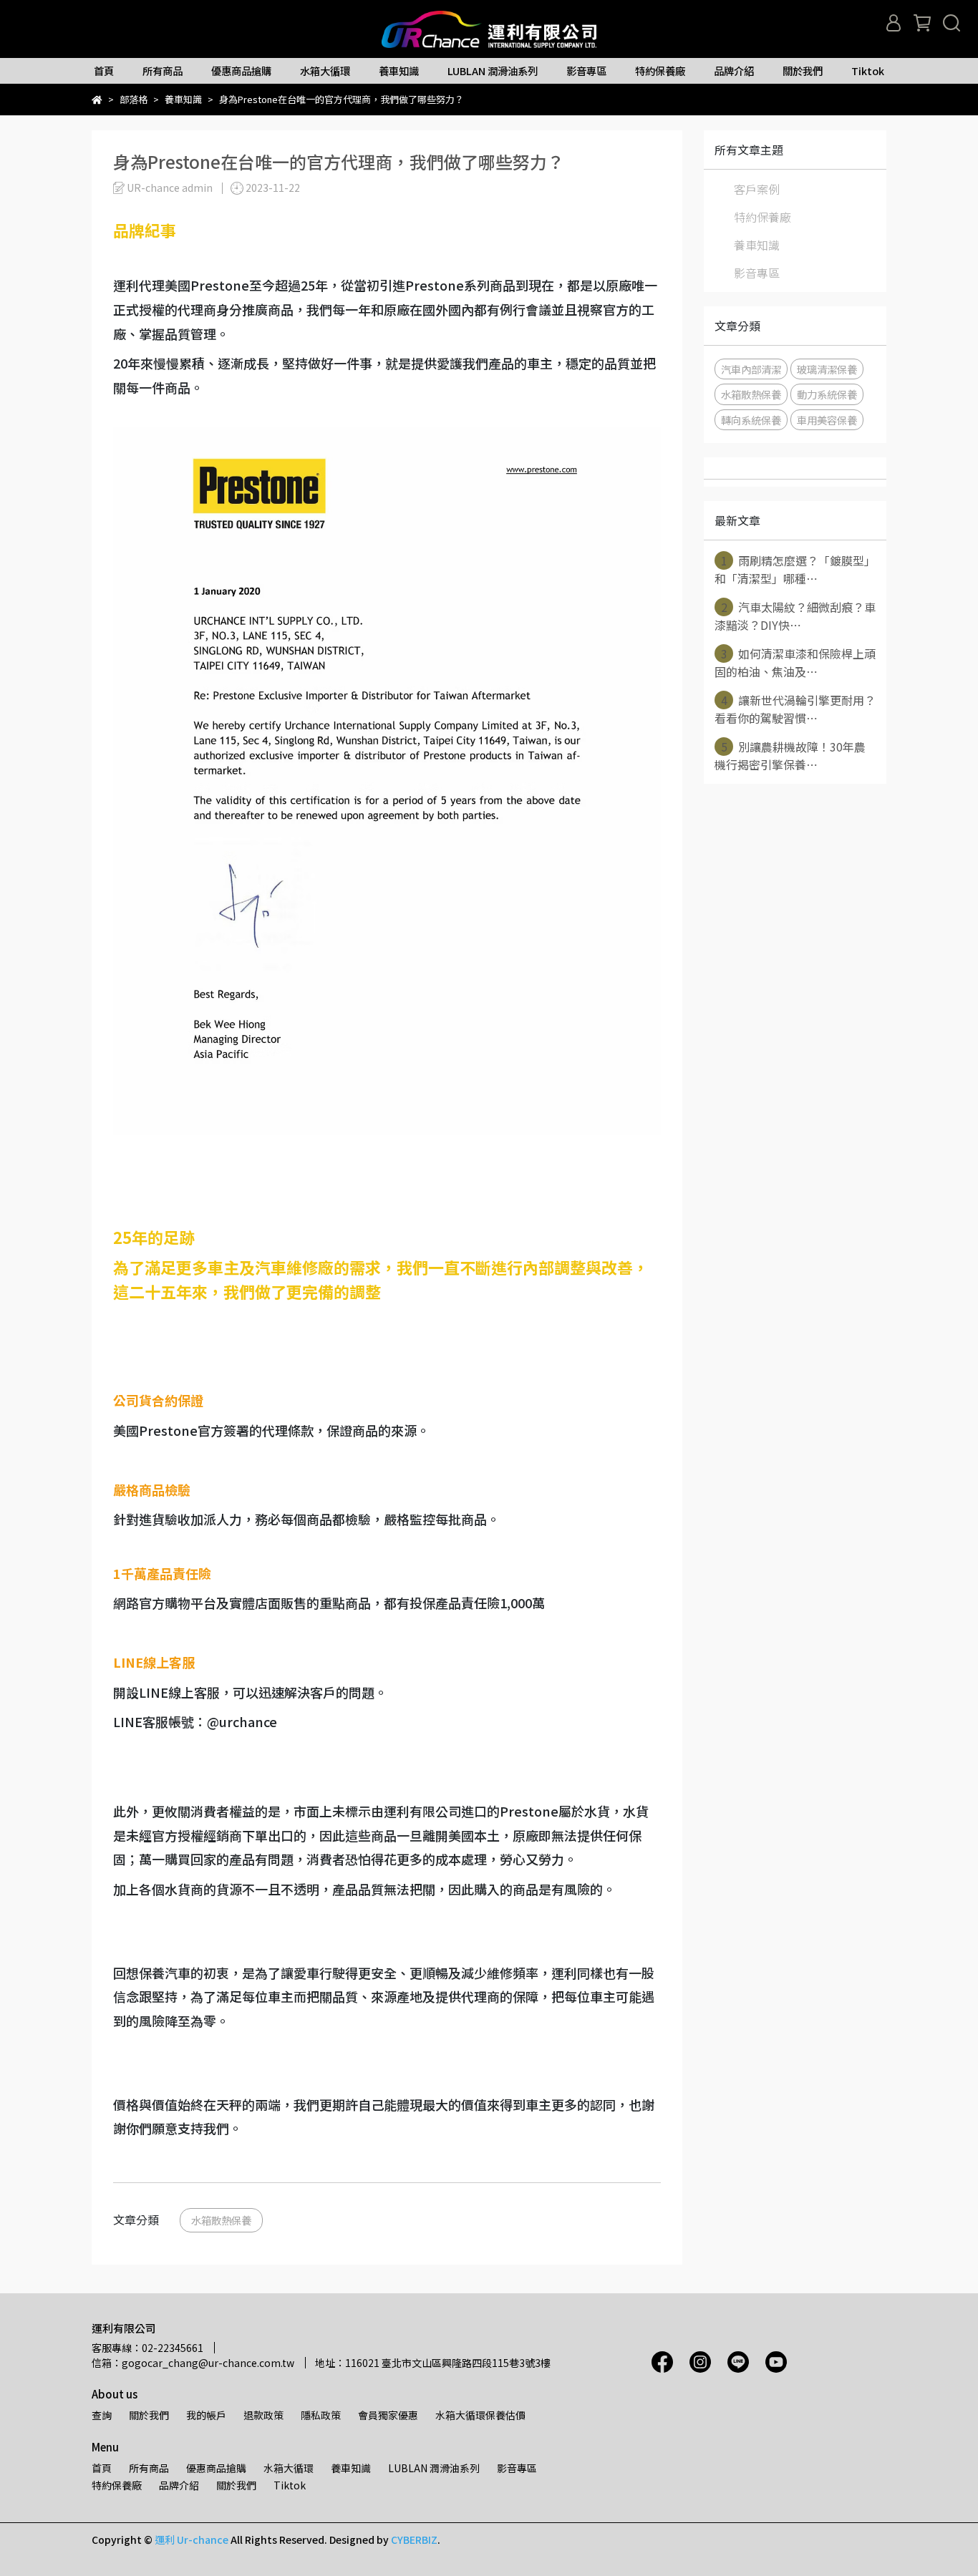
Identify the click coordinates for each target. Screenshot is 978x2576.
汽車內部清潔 (751, 369)
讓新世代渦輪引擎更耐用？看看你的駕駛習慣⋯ (795, 709)
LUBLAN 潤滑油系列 (493, 71)
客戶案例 (757, 189)
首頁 (104, 71)
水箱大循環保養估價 (480, 2415)
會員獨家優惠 (388, 2415)
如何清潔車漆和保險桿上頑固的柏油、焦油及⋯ (795, 662)
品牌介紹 (734, 71)
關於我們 (803, 71)
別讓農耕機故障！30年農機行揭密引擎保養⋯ (790, 755)
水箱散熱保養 (221, 2220)
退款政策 (263, 2415)
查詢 (102, 2415)
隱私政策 (321, 2415)
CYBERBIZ (414, 2539)
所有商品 (163, 71)
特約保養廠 (660, 71)
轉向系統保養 (751, 420)
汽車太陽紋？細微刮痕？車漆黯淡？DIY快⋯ (795, 616)
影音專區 (586, 71)
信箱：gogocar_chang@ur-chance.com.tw (193, 2363)
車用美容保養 (827, 420)
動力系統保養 (827, 394)
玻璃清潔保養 (827, 369)
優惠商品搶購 (241, 71)
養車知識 (399, 71)
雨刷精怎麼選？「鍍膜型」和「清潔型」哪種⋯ (795, 569)
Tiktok (868, 71)
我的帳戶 (206, 2415)
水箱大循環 (325, 71)
